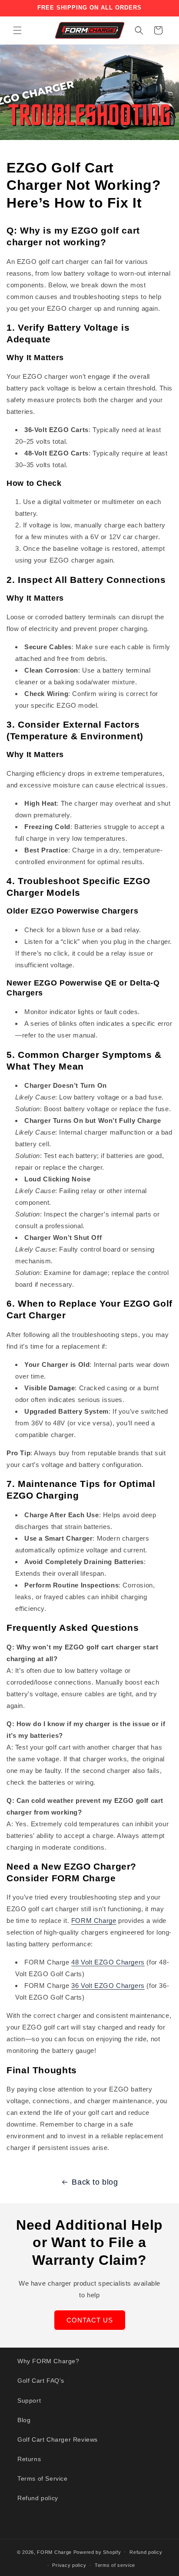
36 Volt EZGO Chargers (108, 1986)
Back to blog (95, 2182)
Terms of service (115, 2565)
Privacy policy (69, 2565)
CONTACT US (90, 2320)
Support (29, 2400)
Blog (24, 2420)
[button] (17, 30)
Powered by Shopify (97, 2552)
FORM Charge (94, 1921)
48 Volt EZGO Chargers (108, 1962)
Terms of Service (43, 2478)
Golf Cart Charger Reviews (58, 2439)
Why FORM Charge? (48, 2361)
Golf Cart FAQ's (41, 2381)
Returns (29, 2459)
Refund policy (38, 2498)
